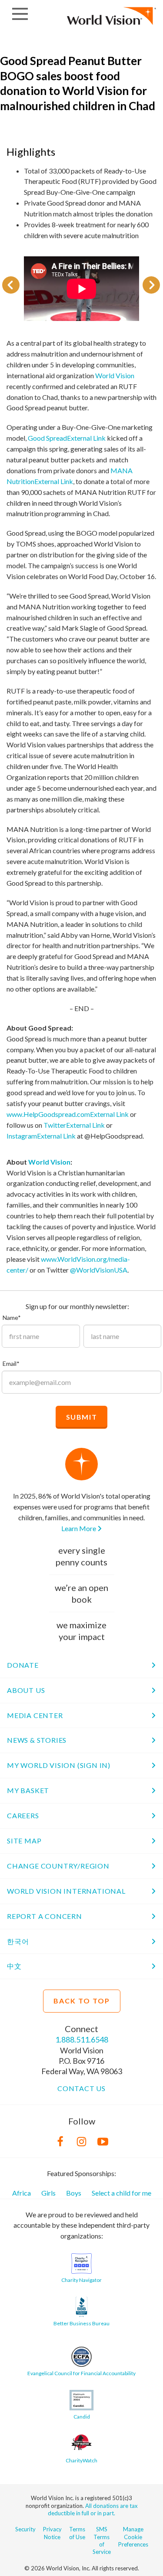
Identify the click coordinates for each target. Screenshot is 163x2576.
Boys (74, 2193)
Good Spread (67, 438)
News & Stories (37, 1740)
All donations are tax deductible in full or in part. (93, 2509)
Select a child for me (121, 2193)
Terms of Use (77, 2533)
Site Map (24, 1841)
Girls (48, 2193)
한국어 (18, 1941)
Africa (22, 2193)
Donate (23, 1665)
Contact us (81, 2088)
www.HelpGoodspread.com (68, 1114)
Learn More (79, 1528)
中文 (14, 1966)
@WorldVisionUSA (99, 1270)
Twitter (74, 1125)
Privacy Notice (52, 2533)
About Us (26, 1690)
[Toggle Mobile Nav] (20, 14)
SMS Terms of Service (102, 2540)
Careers (23, 1815)
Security (25, 2529)
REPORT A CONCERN (45, 1916)
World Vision (115, 375)
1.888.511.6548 (82, 2039)
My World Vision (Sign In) (59, 1765)
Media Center (35, 1715)
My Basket (28, 1790)
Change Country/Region (58, 1866)
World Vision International (66, 1891)
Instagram (41, 1136)
